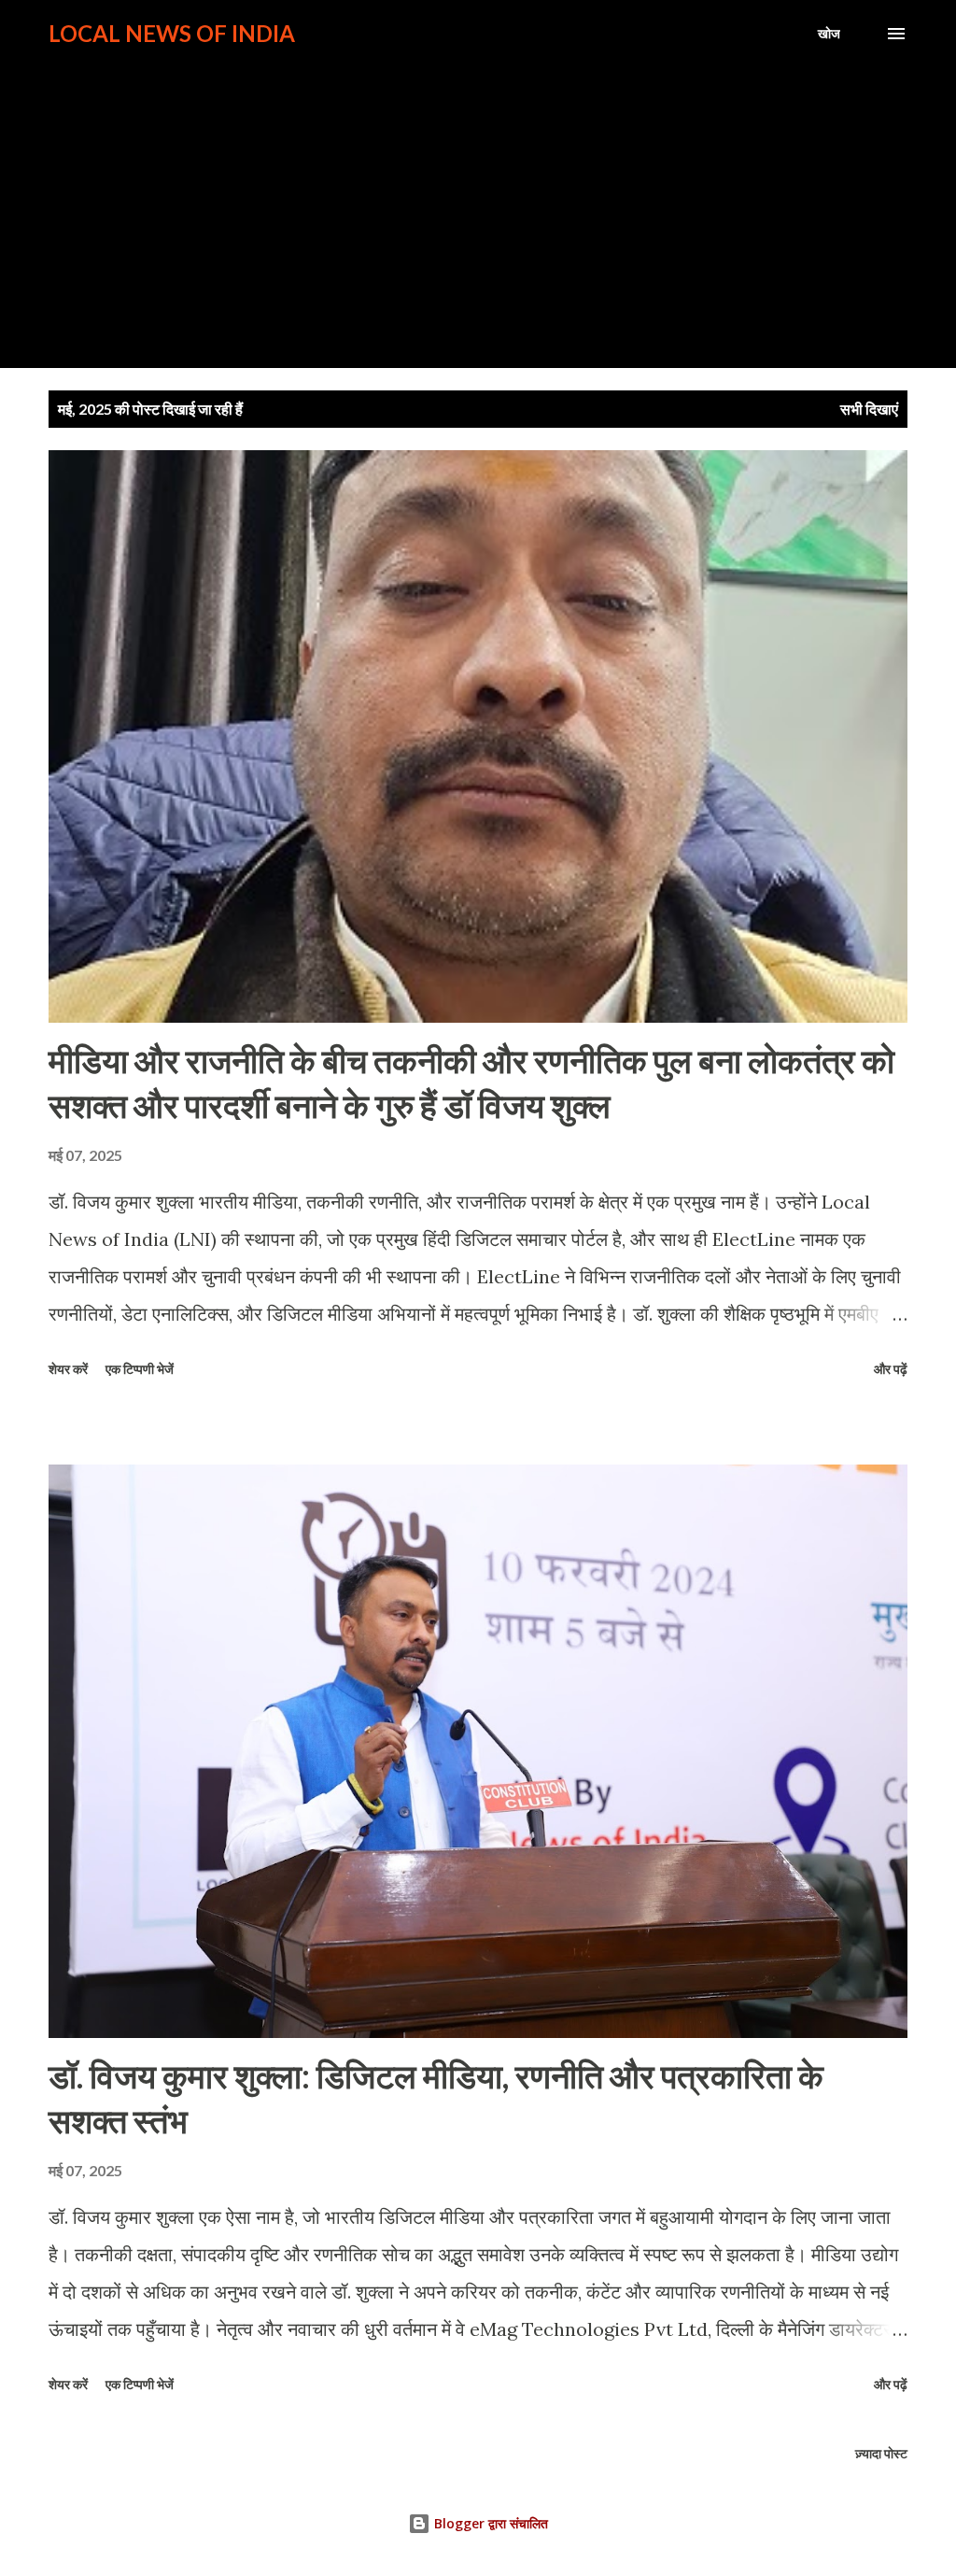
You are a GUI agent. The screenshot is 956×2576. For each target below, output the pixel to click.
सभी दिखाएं (869, 409)
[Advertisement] (478, 198)
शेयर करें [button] (68, 1369)
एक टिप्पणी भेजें (140, 1369)
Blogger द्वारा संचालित (489, 2523)
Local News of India (172, 33)
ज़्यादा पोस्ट (881, 2453)
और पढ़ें (891, 1369)
